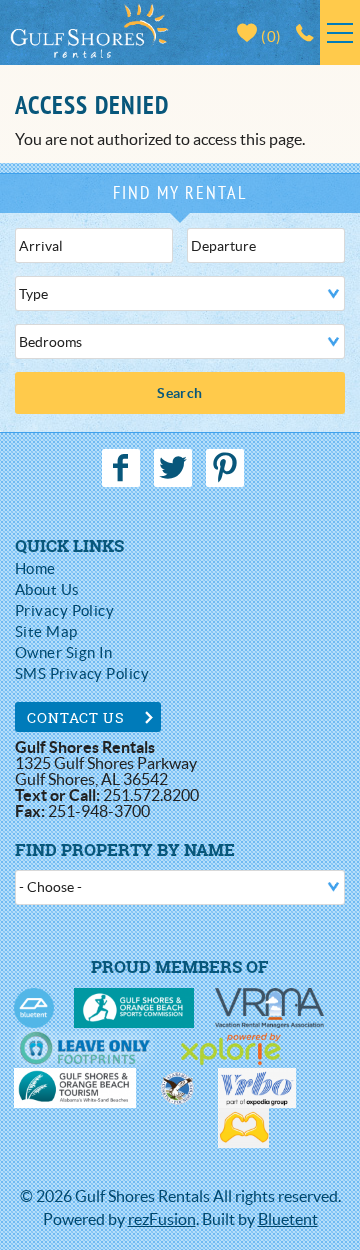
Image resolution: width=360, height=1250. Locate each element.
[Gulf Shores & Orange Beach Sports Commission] (134, 1008)
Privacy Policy (64, 610)
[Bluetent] (34, 1008)
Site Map (46, 631)
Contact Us (76, 717)
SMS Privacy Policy (82, 673)
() (270, 36)
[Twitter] (175, 468)
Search (180, 393)
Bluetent (288, 1219)
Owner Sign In (64, 652)
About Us (47, 589)
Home (35, 568)
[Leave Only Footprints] (84, 1048)
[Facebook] (123, 468)
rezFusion (162, 1219)
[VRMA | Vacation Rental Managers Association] (269, 1008)
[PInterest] (227, 468)
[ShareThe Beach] (177, 1088)
